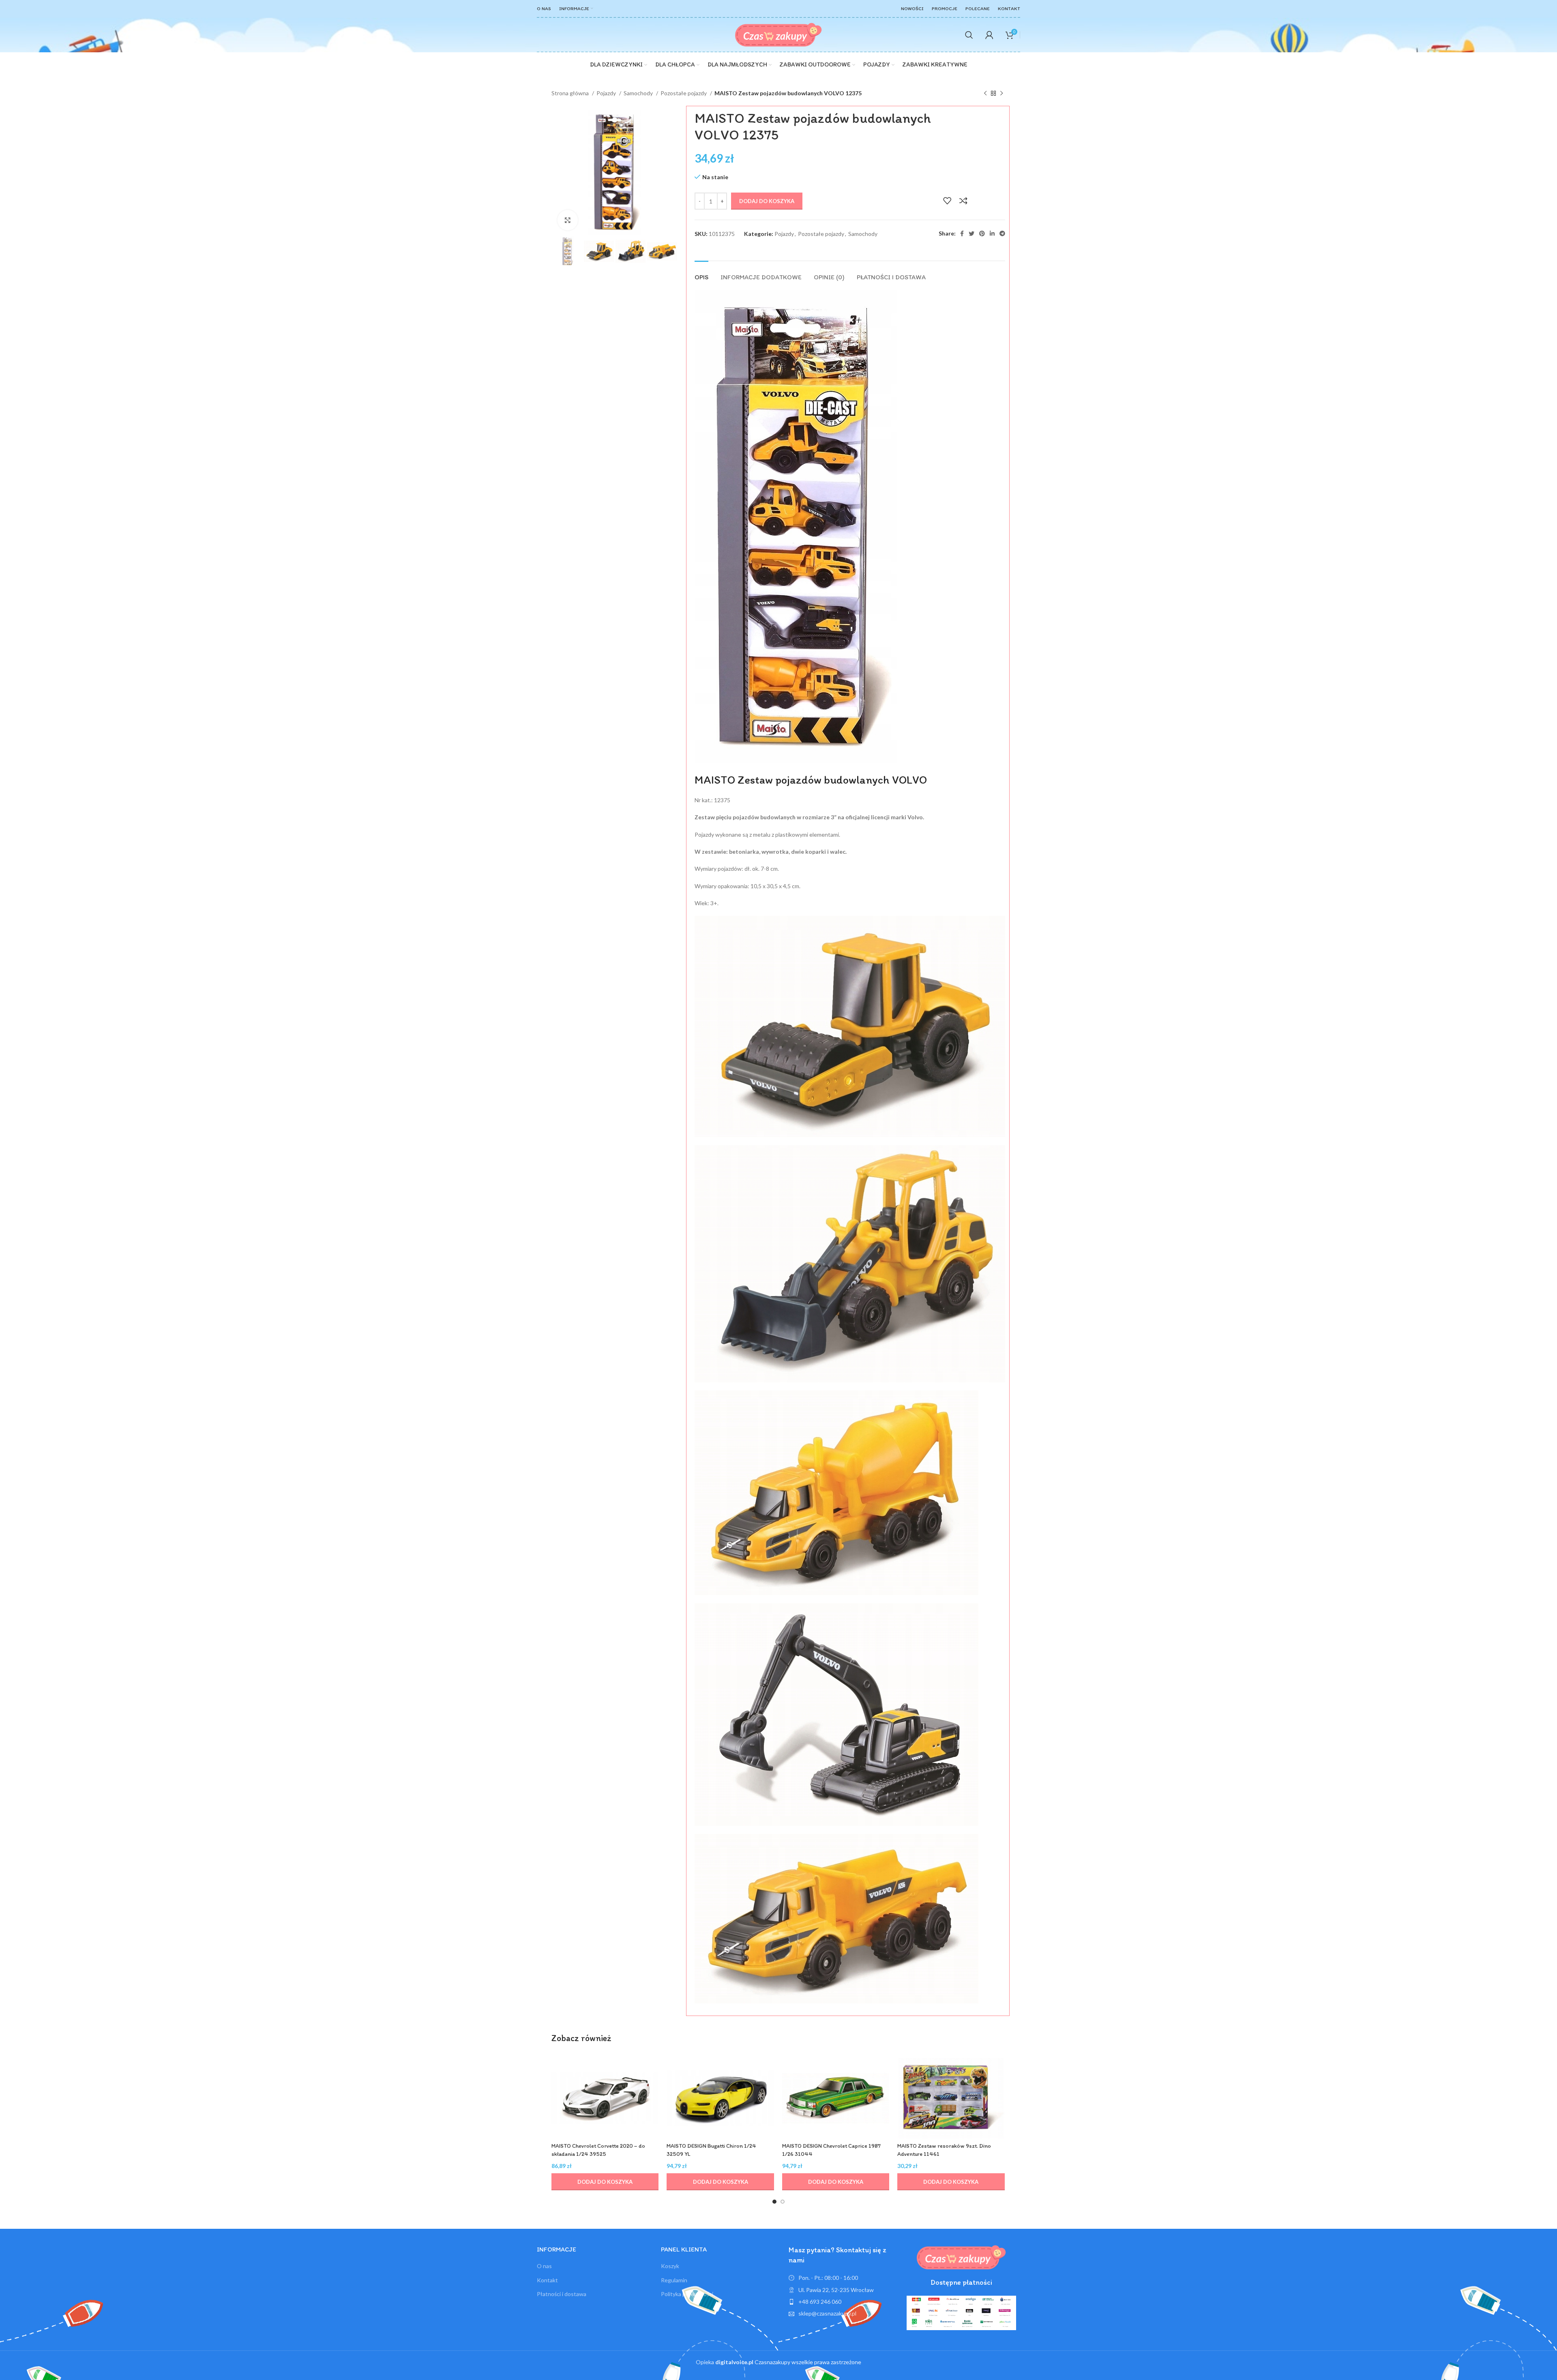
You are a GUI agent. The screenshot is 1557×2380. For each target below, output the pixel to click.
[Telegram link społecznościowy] (1002, 234)
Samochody (639, 93)
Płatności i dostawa (562, 2294)
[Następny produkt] (1002, 94)
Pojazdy (607, 93)
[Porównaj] (963, 201)
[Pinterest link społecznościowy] (982, 234)
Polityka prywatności (687, 2294)
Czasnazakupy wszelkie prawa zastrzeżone (788, 2362)
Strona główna (571, 93)
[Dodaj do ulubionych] (947, 201)
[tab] (701, 273)
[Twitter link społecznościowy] (972, 234)
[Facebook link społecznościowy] (962, 234)
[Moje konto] (989, 35)
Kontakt (547, 2280)
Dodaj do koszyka (767, 201)
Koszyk (670, 2266)
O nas (544, 2266)
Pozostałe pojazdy (684, 93)
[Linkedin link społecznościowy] (992, 234)
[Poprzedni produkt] (985, 94)
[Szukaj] (969, 35)
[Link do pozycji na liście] (844, 2302)
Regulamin (674, 2280)
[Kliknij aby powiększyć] (568, 220)
